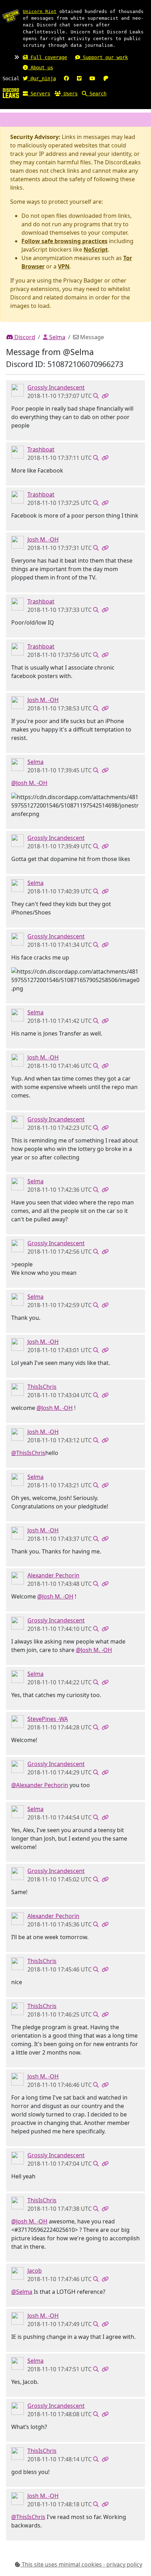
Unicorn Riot (40, 11)
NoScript (96, 249)
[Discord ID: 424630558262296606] (18, 390)
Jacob (35, 2271)
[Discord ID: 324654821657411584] (18, 1389)
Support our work (104, 57)
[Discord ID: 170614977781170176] (18, 2273)
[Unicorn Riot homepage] (11, 16)
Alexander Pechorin (53, 1575)
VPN (64, 266)
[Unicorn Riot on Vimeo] (79, 78)
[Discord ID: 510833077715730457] (18, 542)
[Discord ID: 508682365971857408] (18, 1578)
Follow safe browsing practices (64, 241)
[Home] (11, 93)
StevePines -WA (48, 1719)
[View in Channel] (96, 396)
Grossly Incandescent (56, 387)
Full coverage (47, 57)
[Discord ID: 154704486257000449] (18, 452)
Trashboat (41, 449)
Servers (39, 94)
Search (97, 94)
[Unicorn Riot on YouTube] (92, 78)
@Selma (22, 2292)
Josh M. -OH (43, 539)
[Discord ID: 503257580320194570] (18, 764)
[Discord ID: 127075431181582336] (18, 1721)
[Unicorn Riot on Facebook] (66, 78)
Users (69, 94)
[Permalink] (105, 396)
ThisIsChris (42, 1387)
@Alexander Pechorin (40, 1785)
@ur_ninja (42, 78)
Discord (24, 337)
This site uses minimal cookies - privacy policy (81, 2564)
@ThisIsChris (28, 1453)
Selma (57, 337)
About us (40, 68)
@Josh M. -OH (29, 783)
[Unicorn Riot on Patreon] (106, 78)
